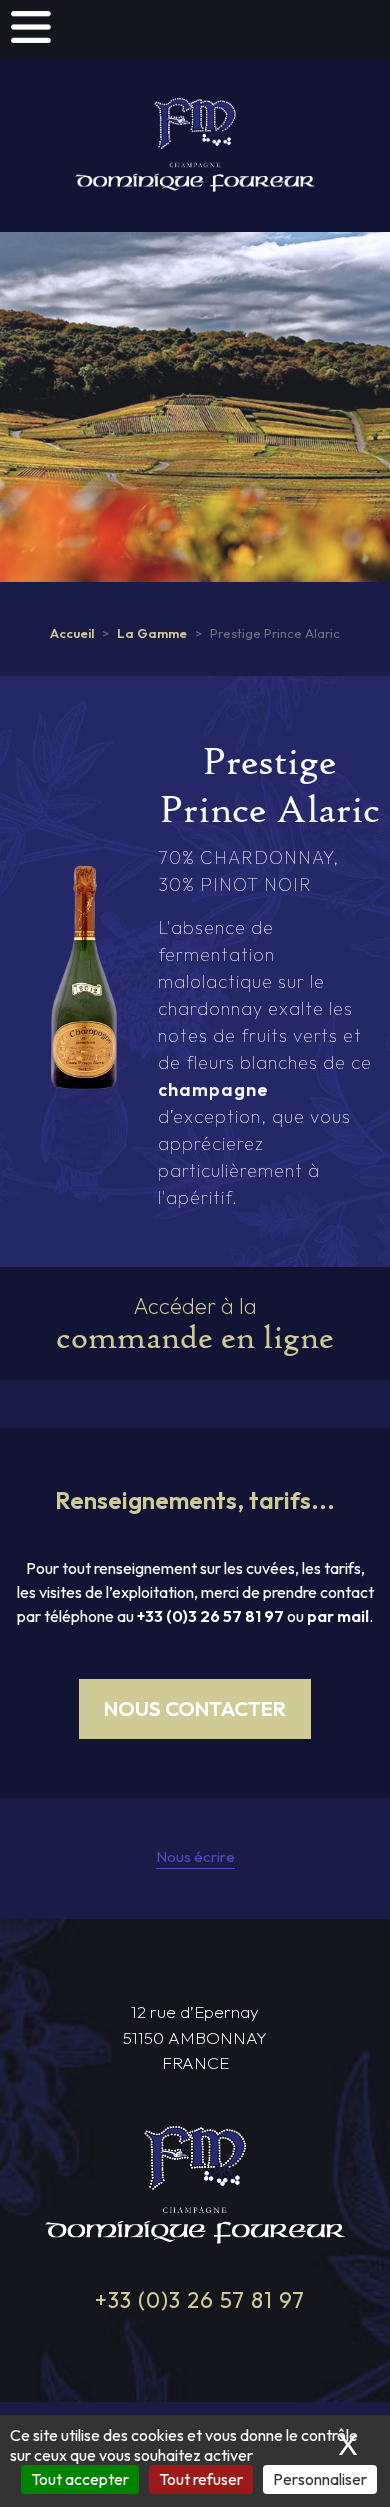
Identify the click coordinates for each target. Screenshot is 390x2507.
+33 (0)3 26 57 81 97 (210, 1616)
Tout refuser (201, 2479)
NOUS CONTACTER (195, 1708)
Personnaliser (320, 2479)
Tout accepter (80, 2479)
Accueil (72, 633)
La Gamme (152, 633)
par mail (338, 1616)
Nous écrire (195, 1856)
